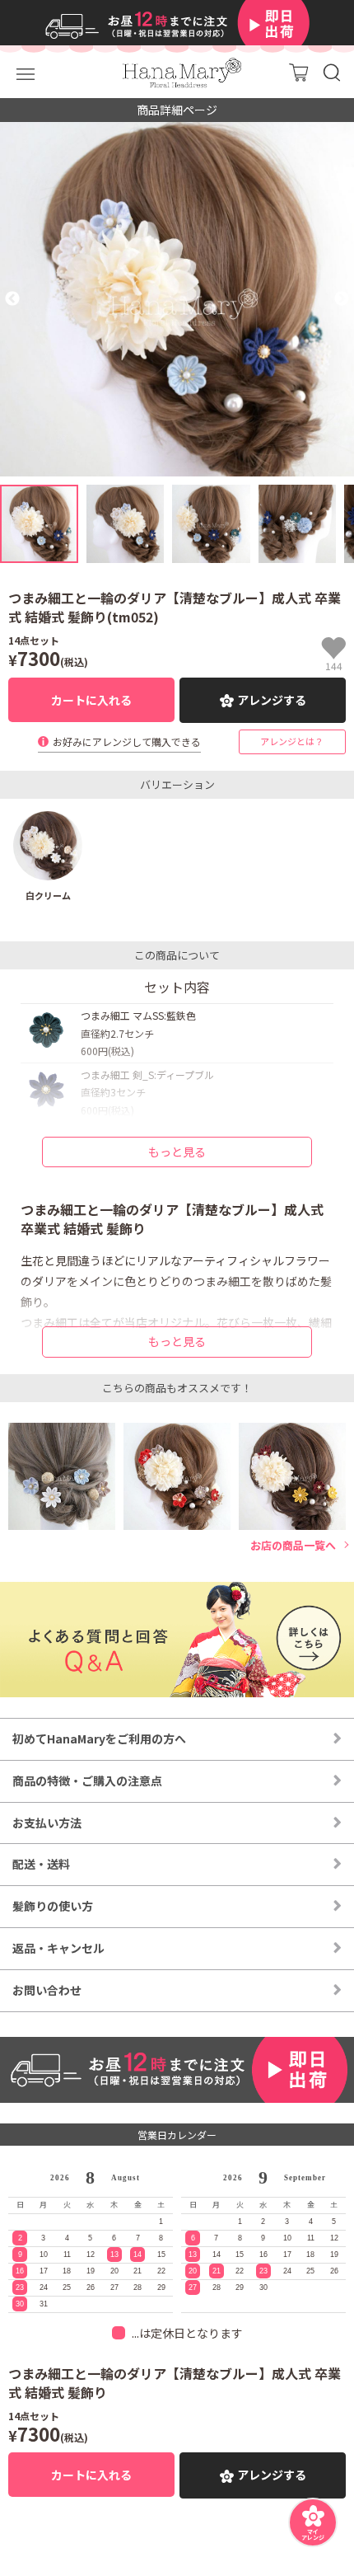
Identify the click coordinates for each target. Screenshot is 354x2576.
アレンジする (272, 700)
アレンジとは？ (292, 741)
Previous (12, 299)
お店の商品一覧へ (293, 1546)
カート (298, 72)
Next (342, 299)
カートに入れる (91, 700)
